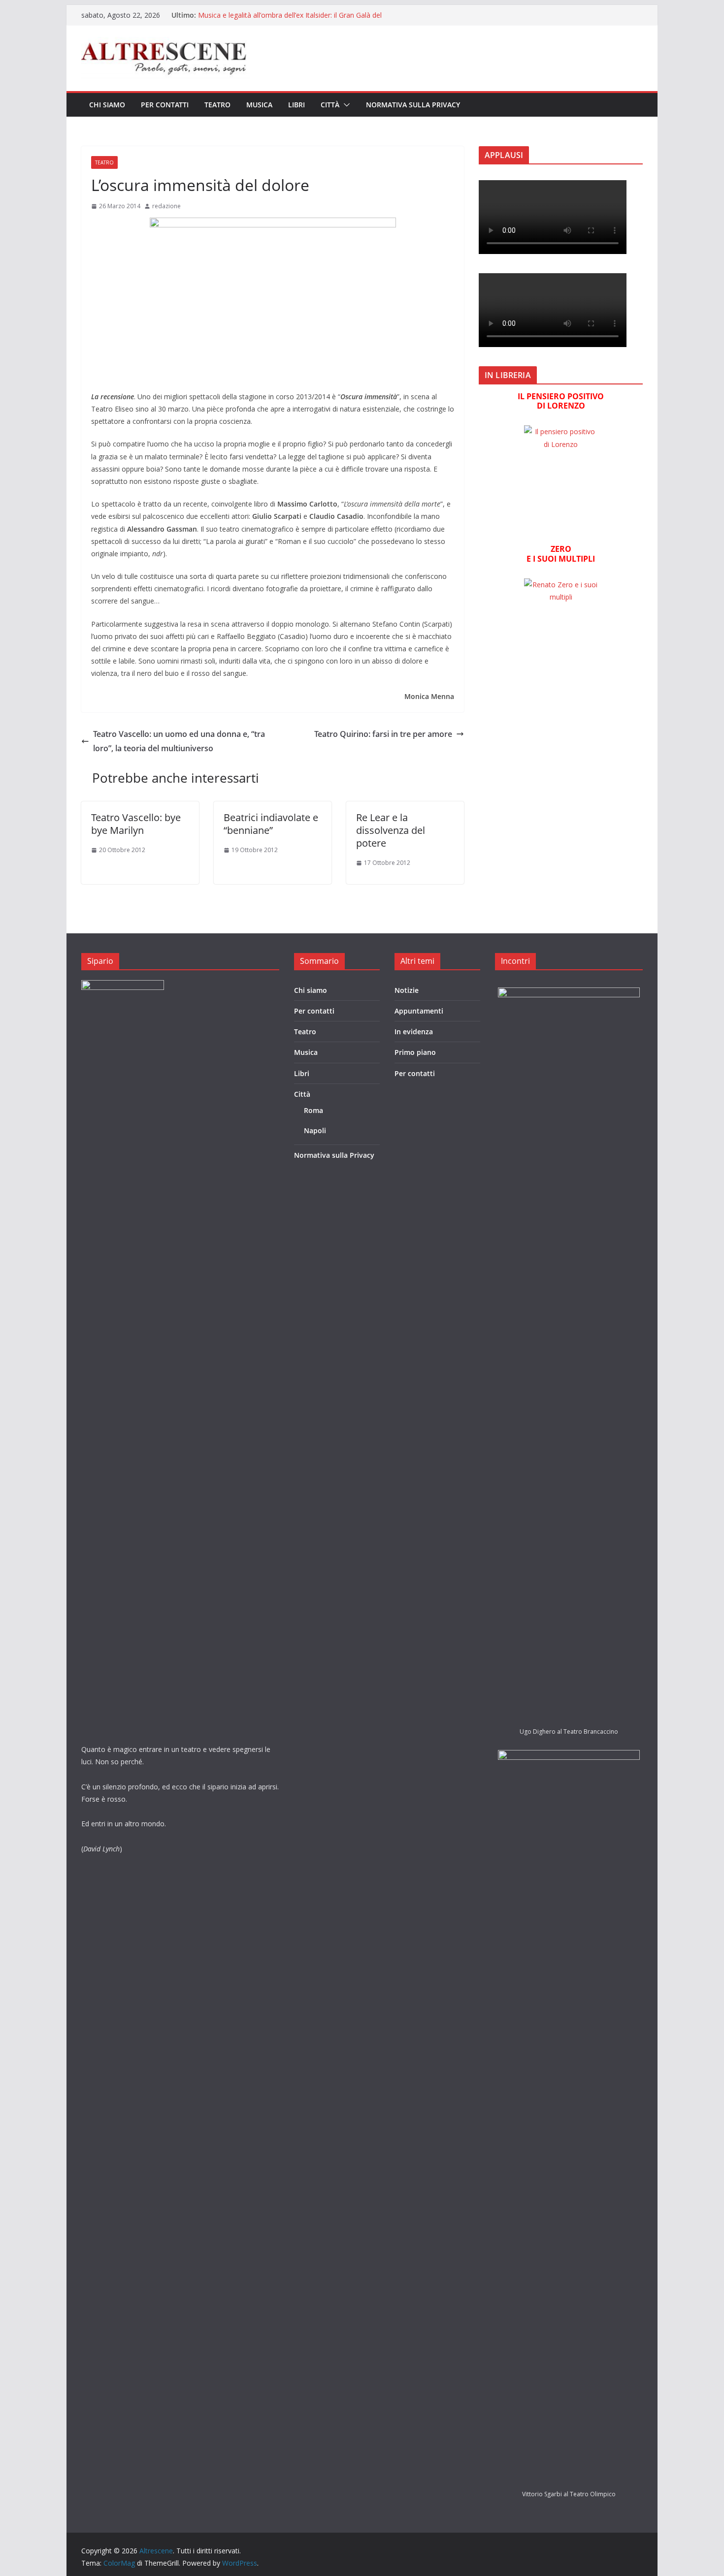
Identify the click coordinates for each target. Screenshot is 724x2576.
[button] (345, 105)
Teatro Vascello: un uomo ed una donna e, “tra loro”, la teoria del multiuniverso (179, 741)
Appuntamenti (419, 1011)
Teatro (217, 105)
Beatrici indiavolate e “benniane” (271, 824)
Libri (296, 105)
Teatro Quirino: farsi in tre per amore (383, 734)
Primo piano (415, 1052)
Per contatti (165, 105)
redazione (166, 206)
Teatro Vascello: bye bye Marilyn (136, 824)
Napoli (315, 1130)
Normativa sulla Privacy (413, 105)
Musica (259, 105)
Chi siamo (107, 105)
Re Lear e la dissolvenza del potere (391, 830)
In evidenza (414, 1032)
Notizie (407, 990)
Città (330, 105)
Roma (313, 1110)
